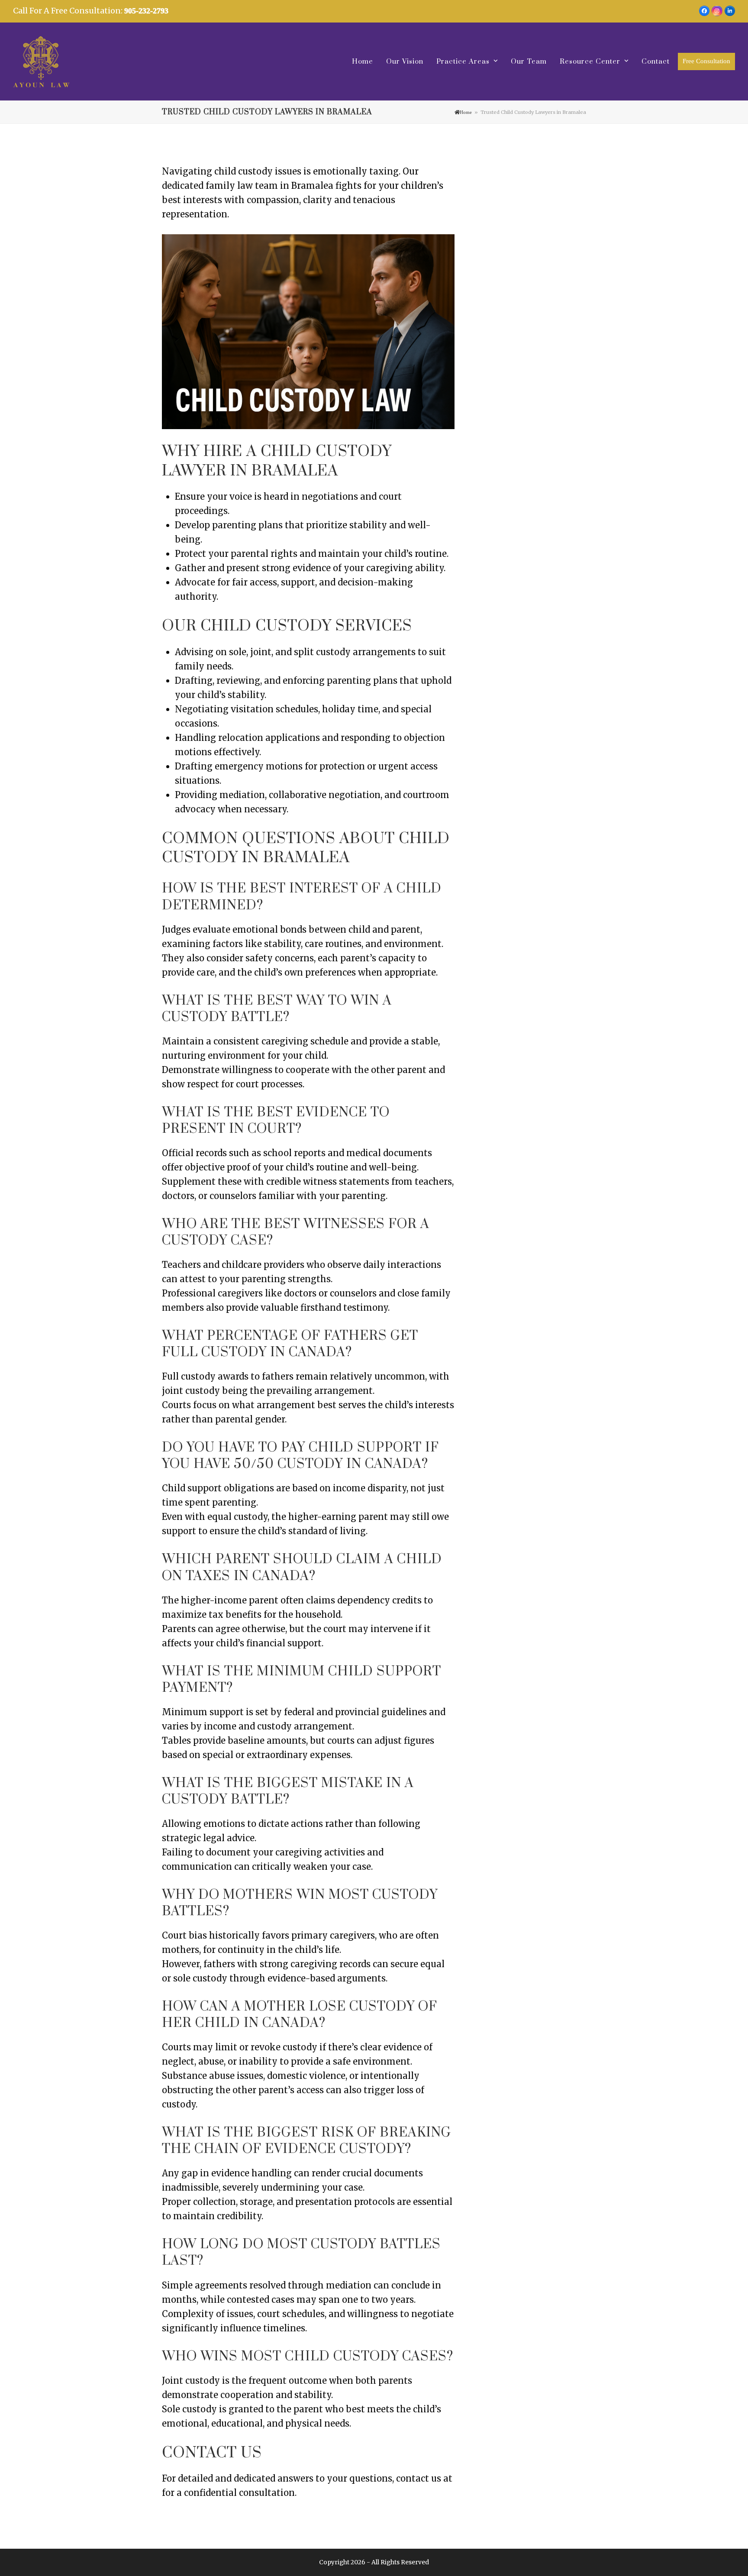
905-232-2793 (146, 11)
